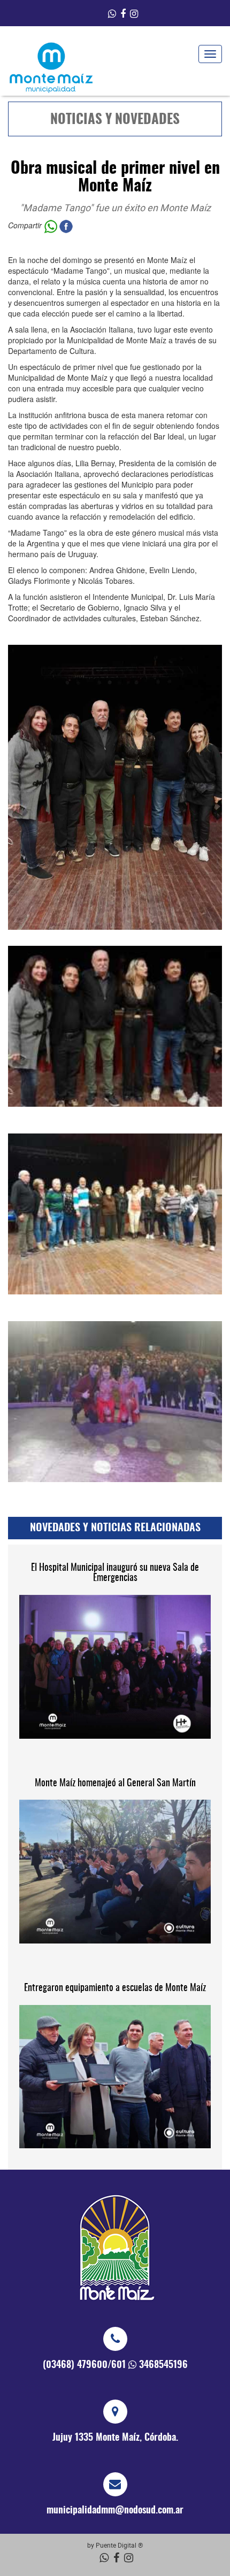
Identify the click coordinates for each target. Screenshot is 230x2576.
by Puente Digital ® (115, 2545)
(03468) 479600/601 (84, 2365)
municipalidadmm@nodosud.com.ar (115, 2511)
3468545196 (163, 2365)
